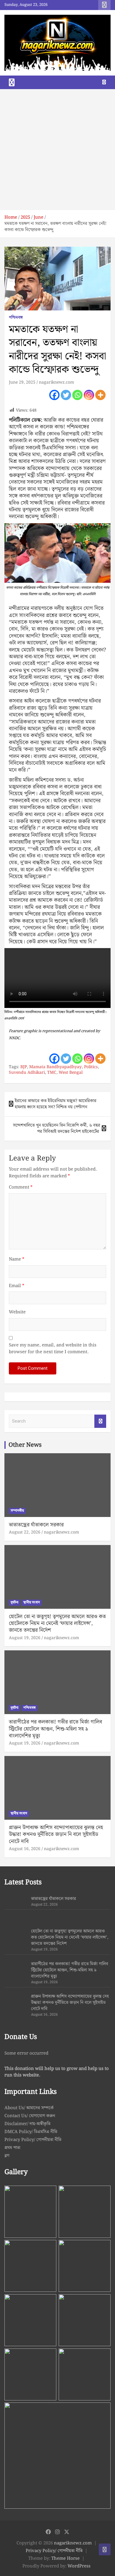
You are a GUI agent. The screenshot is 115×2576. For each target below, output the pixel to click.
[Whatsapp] (77, 395)
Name (17, 1260)
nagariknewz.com (56, 382)
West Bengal (71, 1073)
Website (17, 1312)
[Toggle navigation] (12, 82)
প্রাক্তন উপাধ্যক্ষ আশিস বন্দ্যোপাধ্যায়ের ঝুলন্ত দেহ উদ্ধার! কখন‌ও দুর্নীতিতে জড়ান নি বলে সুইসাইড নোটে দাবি (56, 1834)
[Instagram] (89, 395)
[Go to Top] (105, 2549)
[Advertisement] (57, 150)
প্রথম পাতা (12, 2148)
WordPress (79, 2566)
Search (100, 1421)
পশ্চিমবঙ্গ (16, 318)
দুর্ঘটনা (14, 1602)
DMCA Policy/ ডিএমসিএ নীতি (31, 2132)
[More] (100, 395)
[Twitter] (66, 395)
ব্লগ (7, 2156)
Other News (25, 1445)
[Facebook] (54, 395)
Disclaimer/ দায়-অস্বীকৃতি (27, 2124)
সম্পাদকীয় (17, 1511)
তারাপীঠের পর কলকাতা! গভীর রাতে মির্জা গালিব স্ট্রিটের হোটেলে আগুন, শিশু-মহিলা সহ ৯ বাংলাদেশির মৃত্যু (55, 1729)
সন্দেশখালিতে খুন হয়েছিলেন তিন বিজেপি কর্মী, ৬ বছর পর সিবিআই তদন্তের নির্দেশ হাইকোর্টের (57, 1129)
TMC (52, 1073)
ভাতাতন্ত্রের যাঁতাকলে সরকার (36, 1525)
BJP (24, 1067)
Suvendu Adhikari (27, 1073)
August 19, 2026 (25, 1638)
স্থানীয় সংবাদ (32, 1602)
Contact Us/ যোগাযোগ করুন (30, 2116)
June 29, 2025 (22, 382)
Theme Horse (65, 2559)
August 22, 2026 (25, 1532)
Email (17, 1286)
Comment (21, 1188)
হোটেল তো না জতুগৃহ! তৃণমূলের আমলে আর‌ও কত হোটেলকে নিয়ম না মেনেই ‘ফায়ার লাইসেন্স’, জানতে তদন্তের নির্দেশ (57, 1623)
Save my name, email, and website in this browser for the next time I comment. (53, 1349)
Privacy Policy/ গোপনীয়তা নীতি (33, 2140)
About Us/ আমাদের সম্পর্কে (29, 2108)
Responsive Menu (104, 5)
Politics (91, 1067)
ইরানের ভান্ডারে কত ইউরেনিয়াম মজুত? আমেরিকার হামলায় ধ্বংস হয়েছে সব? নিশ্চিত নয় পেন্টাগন (56, 1104)
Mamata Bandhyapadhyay (55, 1067)
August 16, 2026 (25, 1849)
